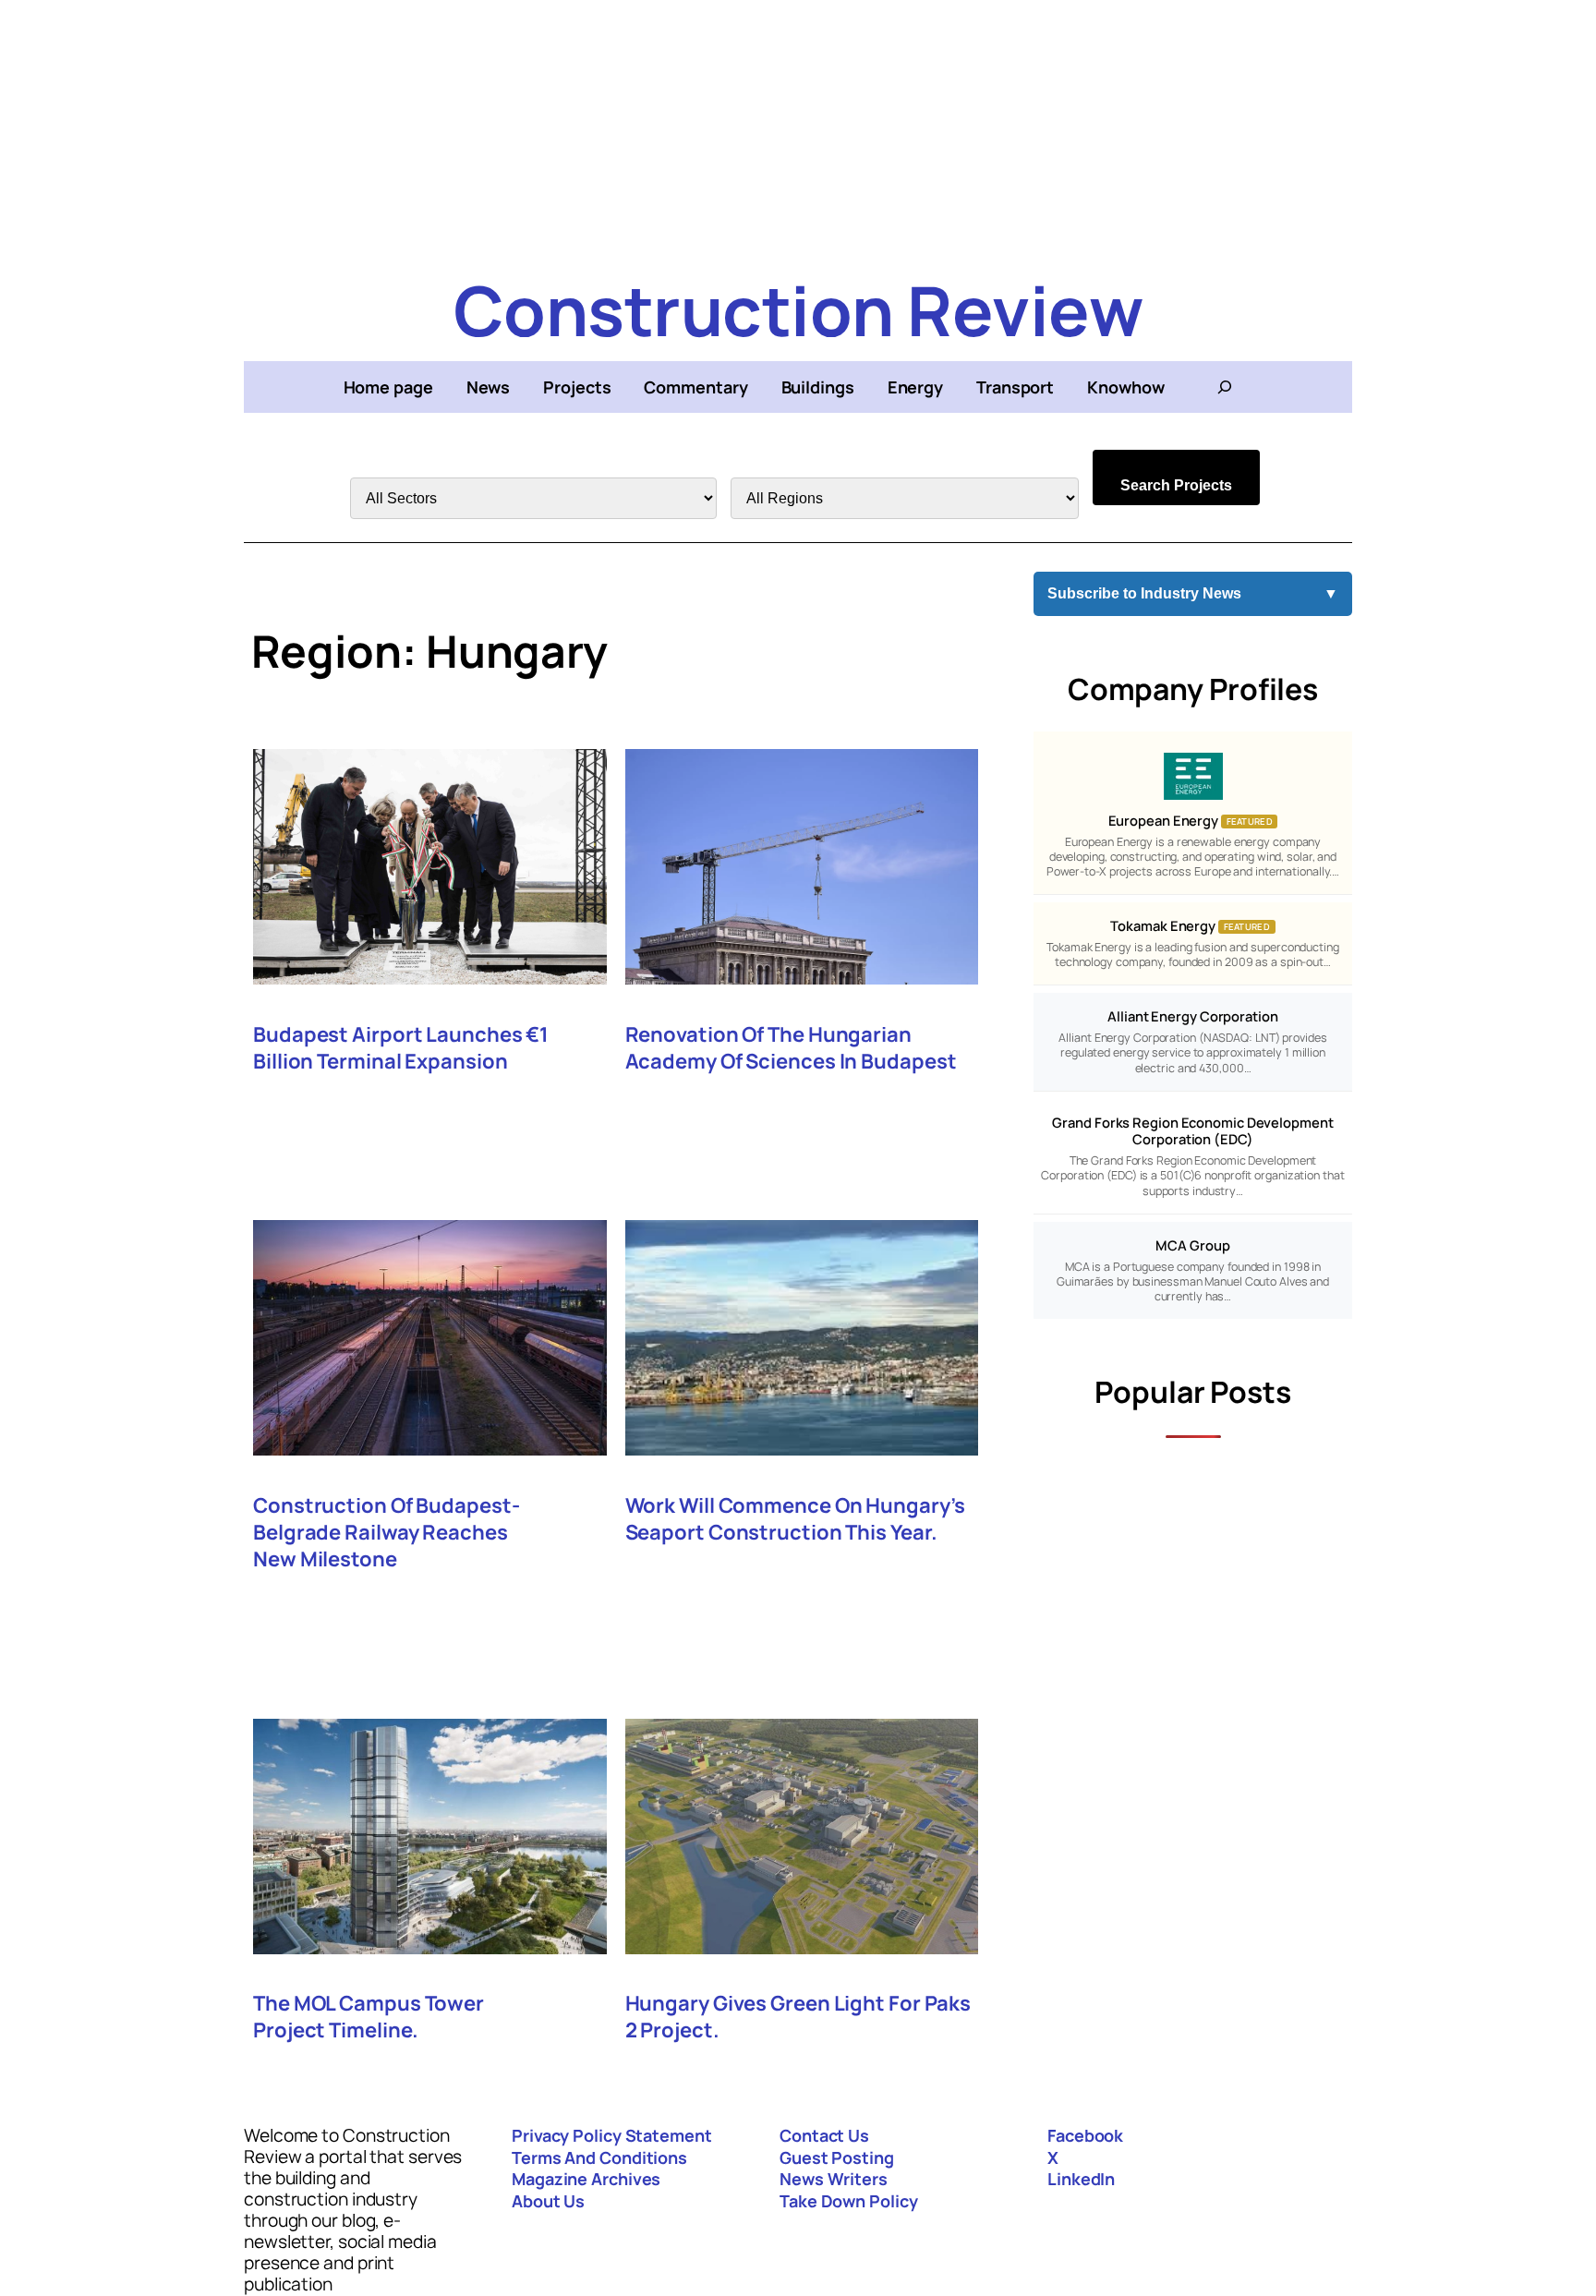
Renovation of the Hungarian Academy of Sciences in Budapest (791, 1048)
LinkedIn (1081, 2179)
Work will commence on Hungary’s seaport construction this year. (795, 1519)
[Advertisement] (798, 129)
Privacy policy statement (612, 2135)
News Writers (834, 2179)
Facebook (1085, 2135)
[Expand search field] (1225, 387)
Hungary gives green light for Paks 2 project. (798, 2017)
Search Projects (1176, 485)
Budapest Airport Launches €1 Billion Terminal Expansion (401, 1048)
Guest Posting (837, 2157)
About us (548, 2201)
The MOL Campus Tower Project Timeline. (369, 2017)
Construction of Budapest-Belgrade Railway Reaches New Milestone (387, 1533)
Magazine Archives (586, 2179)
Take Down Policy (848, 2201)
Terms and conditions (599, 2157)
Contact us (824, 2135)
